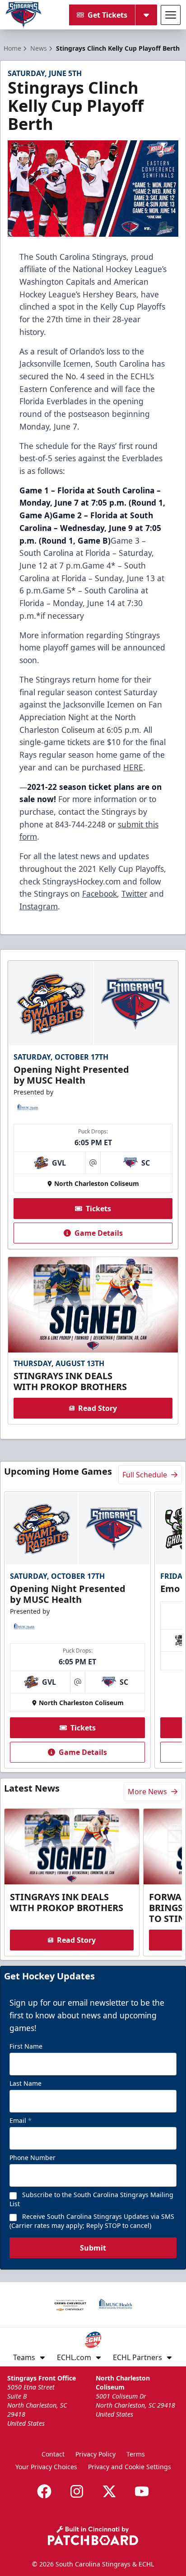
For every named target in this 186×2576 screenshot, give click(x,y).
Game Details (99, 1233)
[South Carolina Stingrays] (23, 15)
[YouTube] (142, 2491)
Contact (53, 2454)
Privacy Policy (95, 2454)
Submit (93, 2248)
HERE (133, 767)
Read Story (98, 1408)
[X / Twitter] (109, 2491)
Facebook (100, 894)
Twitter (134, 894)
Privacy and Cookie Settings (130, 2467)
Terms (136, 2454)
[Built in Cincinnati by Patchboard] (93, 2535)
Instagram (39, 906)
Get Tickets (107, 15)
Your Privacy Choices (46, 2467)
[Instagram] (77, 2491)
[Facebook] (44, 2491)
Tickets (98, 1209)
